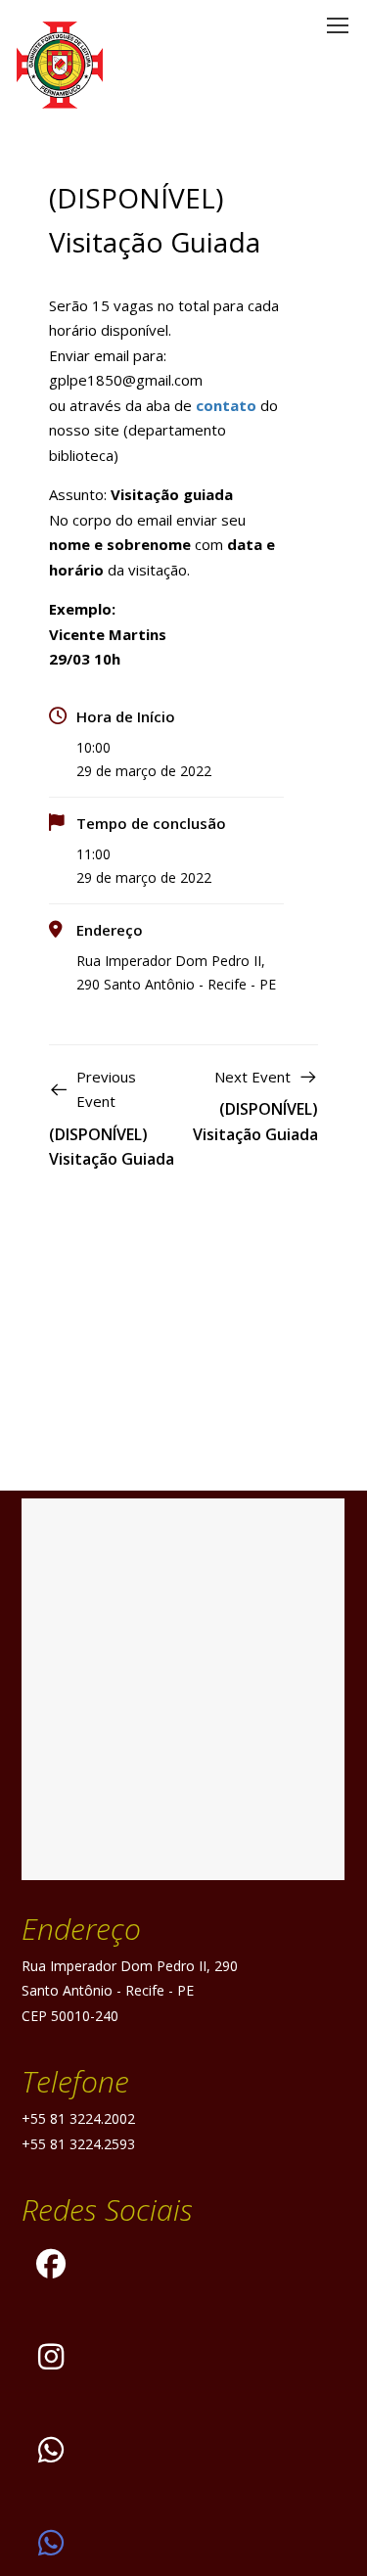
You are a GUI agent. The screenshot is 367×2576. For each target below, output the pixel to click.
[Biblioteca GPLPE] (51, 2543)
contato (226, 405)
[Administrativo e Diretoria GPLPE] (51, 2450)
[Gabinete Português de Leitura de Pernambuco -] (60, 65)
